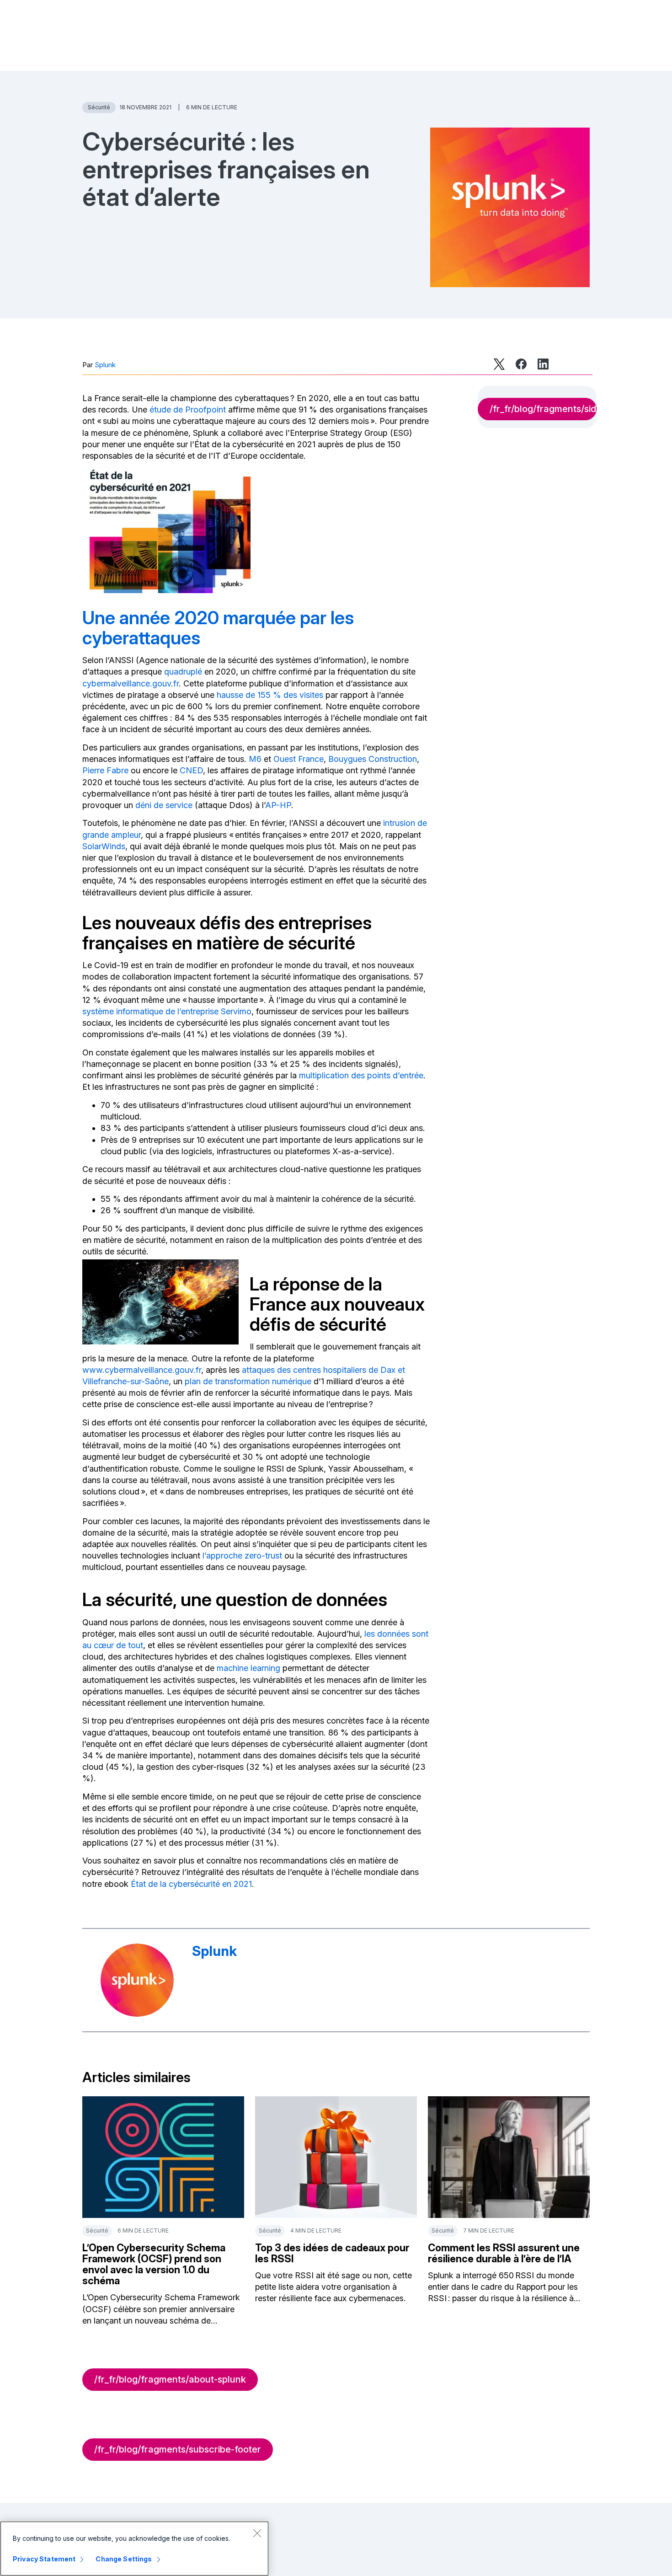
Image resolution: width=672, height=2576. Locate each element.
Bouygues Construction (373, 759)
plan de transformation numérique (248, 1381)
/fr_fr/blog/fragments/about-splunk (170, 2379)
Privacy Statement (44, 2559)
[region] (134, 2549)
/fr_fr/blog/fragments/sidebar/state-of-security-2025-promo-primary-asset (543, 409)
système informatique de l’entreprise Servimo (167, 1011)
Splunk (105, 365)
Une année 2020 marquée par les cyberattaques (218, 628)
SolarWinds (104, 846)
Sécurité (99, 107)
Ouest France (299, 759)
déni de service (164, 805)
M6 (255, 759)
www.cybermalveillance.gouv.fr (142, 1370)
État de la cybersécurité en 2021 (191, 1884)
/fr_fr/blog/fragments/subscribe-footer (178, 2449)
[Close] (257, 2533)
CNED (191, 770)
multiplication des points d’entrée (361, 1075)
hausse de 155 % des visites (270, 695)
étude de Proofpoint (188, 410)
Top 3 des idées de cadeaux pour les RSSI (332, 2253)
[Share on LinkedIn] (543, 364)
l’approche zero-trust (242, 1556)
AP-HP (278, 805)
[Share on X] (499, 364)
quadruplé (183, 672)
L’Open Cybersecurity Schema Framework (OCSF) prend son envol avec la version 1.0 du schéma (154, 2264)
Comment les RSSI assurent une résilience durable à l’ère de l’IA (504, 2253)
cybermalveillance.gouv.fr (131, 683)
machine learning (248, 1668)
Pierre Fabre (105, 770)
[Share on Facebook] (521, 364)
